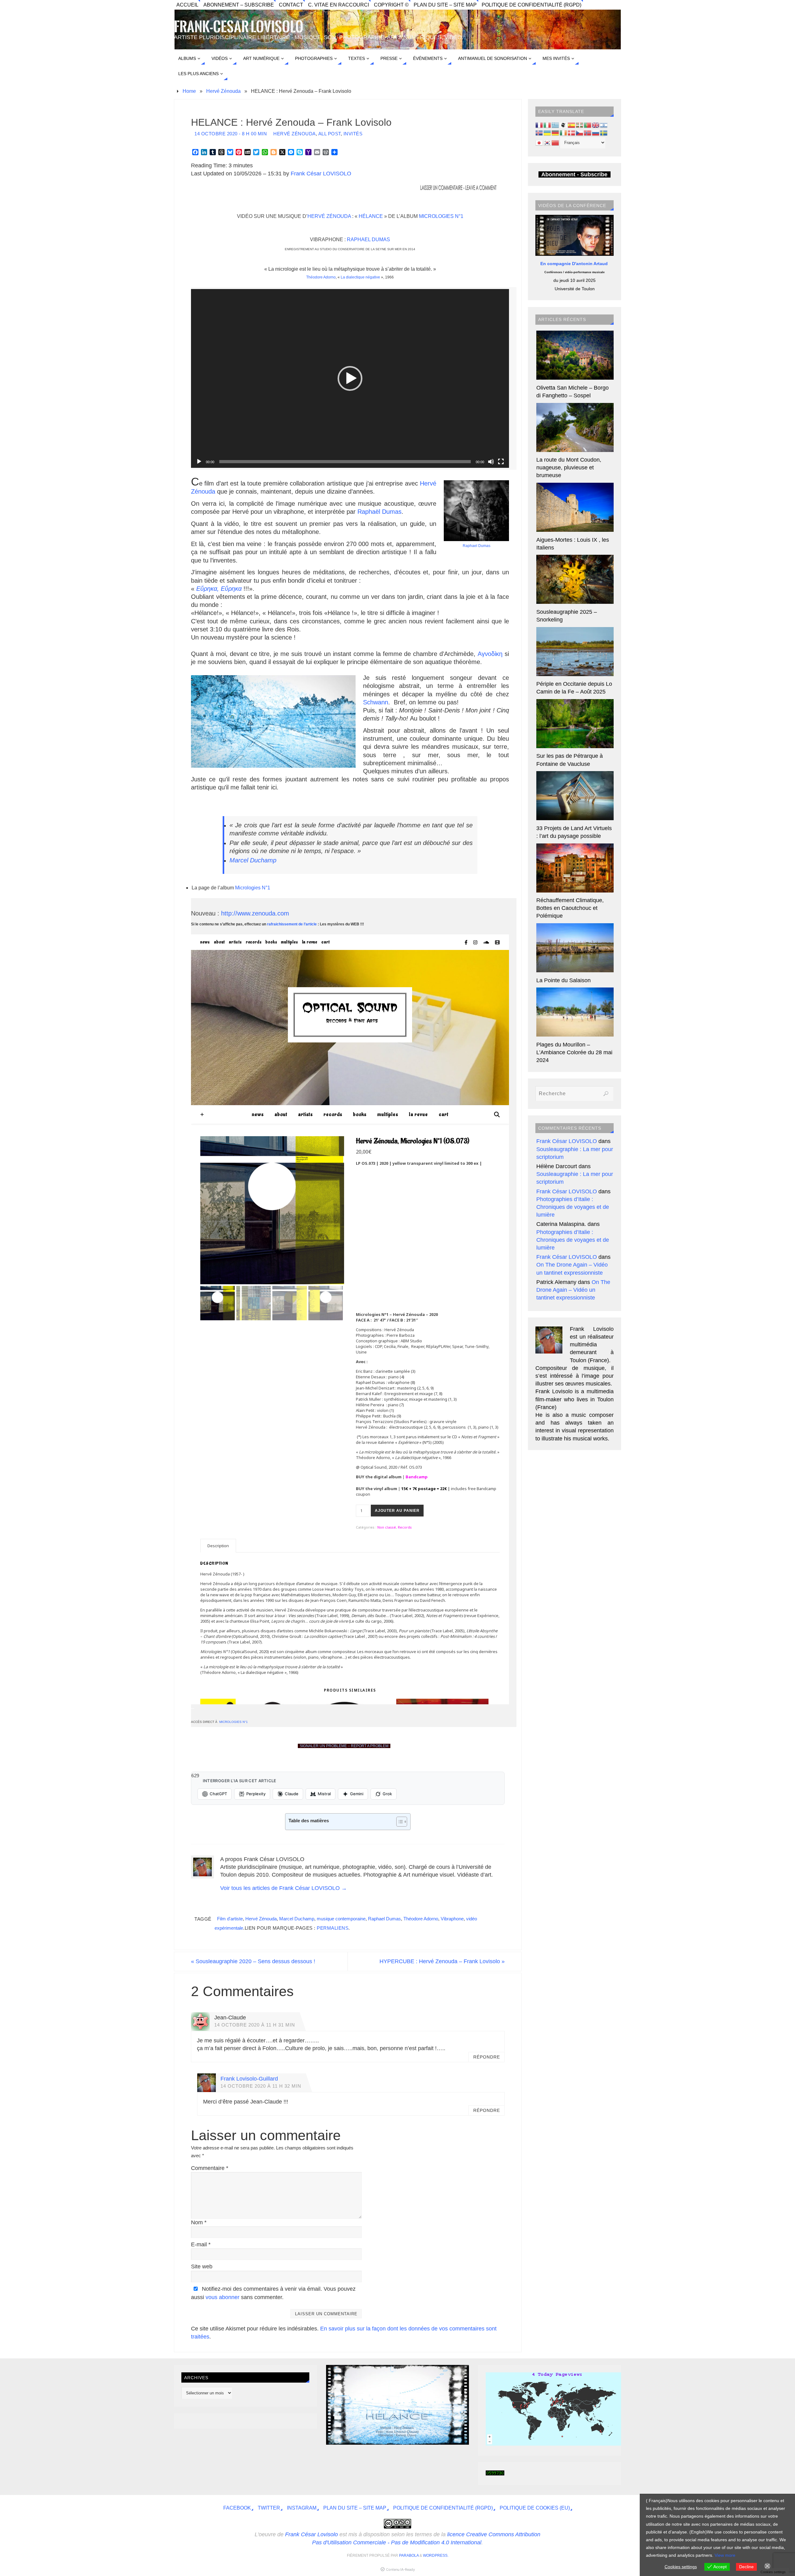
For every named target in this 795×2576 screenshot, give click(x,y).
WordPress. (436, 2556)
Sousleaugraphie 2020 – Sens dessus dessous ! (253, 1961)
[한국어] (547, 142)
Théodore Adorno (321, 277)
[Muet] (491, 462)
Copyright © (391, 5)
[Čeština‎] (580, 133)
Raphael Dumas (368, 240)
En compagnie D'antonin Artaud (575, 264)
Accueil (187, 5)
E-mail (201, 2244)
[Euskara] (580, 125)
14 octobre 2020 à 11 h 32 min (261, 2086)
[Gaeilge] (564, 133)
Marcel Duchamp (253, 860)
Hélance (371, 216)
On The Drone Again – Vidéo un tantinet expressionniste (573, 1290)
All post (329, 134)
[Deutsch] (556, 133)
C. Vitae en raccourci (338, 5)
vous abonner (223, 2297)
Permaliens (333, 1928)
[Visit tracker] (557, 2444)
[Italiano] (547, 125)
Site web (202, 2266)
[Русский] (596, 133)
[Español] (572, 125)
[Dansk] (572, 133)
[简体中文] (556, 142)
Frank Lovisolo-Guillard (249, 2079)
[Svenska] (604, 133)
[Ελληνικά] (556, 125)
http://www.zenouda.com (255, 913)
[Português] (588, 125)
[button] (350, 378)
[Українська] (547, 133)
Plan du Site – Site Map (445, 5)
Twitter (269, 2508)
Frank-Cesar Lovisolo (239, 27)
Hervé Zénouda (223, 91)
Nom (199, 2222)
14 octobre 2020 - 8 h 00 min (231, 134)
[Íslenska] (539, 133)
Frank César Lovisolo (311, 2534)
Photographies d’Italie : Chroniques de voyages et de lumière (573, 1207)
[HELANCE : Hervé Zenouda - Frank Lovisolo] (397, 2443)
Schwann (376, 702)
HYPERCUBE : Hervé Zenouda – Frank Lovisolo (442, 1961)
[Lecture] (199, 462)
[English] (596, 125)
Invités (353, 134)
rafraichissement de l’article (292, 924)
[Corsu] (564, 125)
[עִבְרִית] (604, 125)
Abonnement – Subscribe (239, 5)
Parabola (409, 2556)
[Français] (539, 125)
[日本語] (539, 142)
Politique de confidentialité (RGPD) (532, 5)
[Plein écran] (501, 462)
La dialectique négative (360, 277)
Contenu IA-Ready (400, 2569)
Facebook (237, 2508)
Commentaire (210, 2168)
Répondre (487, 2057)
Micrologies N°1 (441, 216)
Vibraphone (452, 1919)
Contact (291, 5)
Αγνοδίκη (490, 654)
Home (189, 91)
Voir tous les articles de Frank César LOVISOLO (284, 1888)
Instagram (302, 2508)
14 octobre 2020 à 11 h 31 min (255, 2025)
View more (725, 2555)
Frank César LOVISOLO (321, 174)
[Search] (606, 1094)
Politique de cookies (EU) (535, 2508)
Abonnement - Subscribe (574, 174)
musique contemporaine (341, 1919)
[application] (350, 378)
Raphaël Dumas (379, 512)
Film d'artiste (230, 1919)
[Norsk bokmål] (588, 133)
